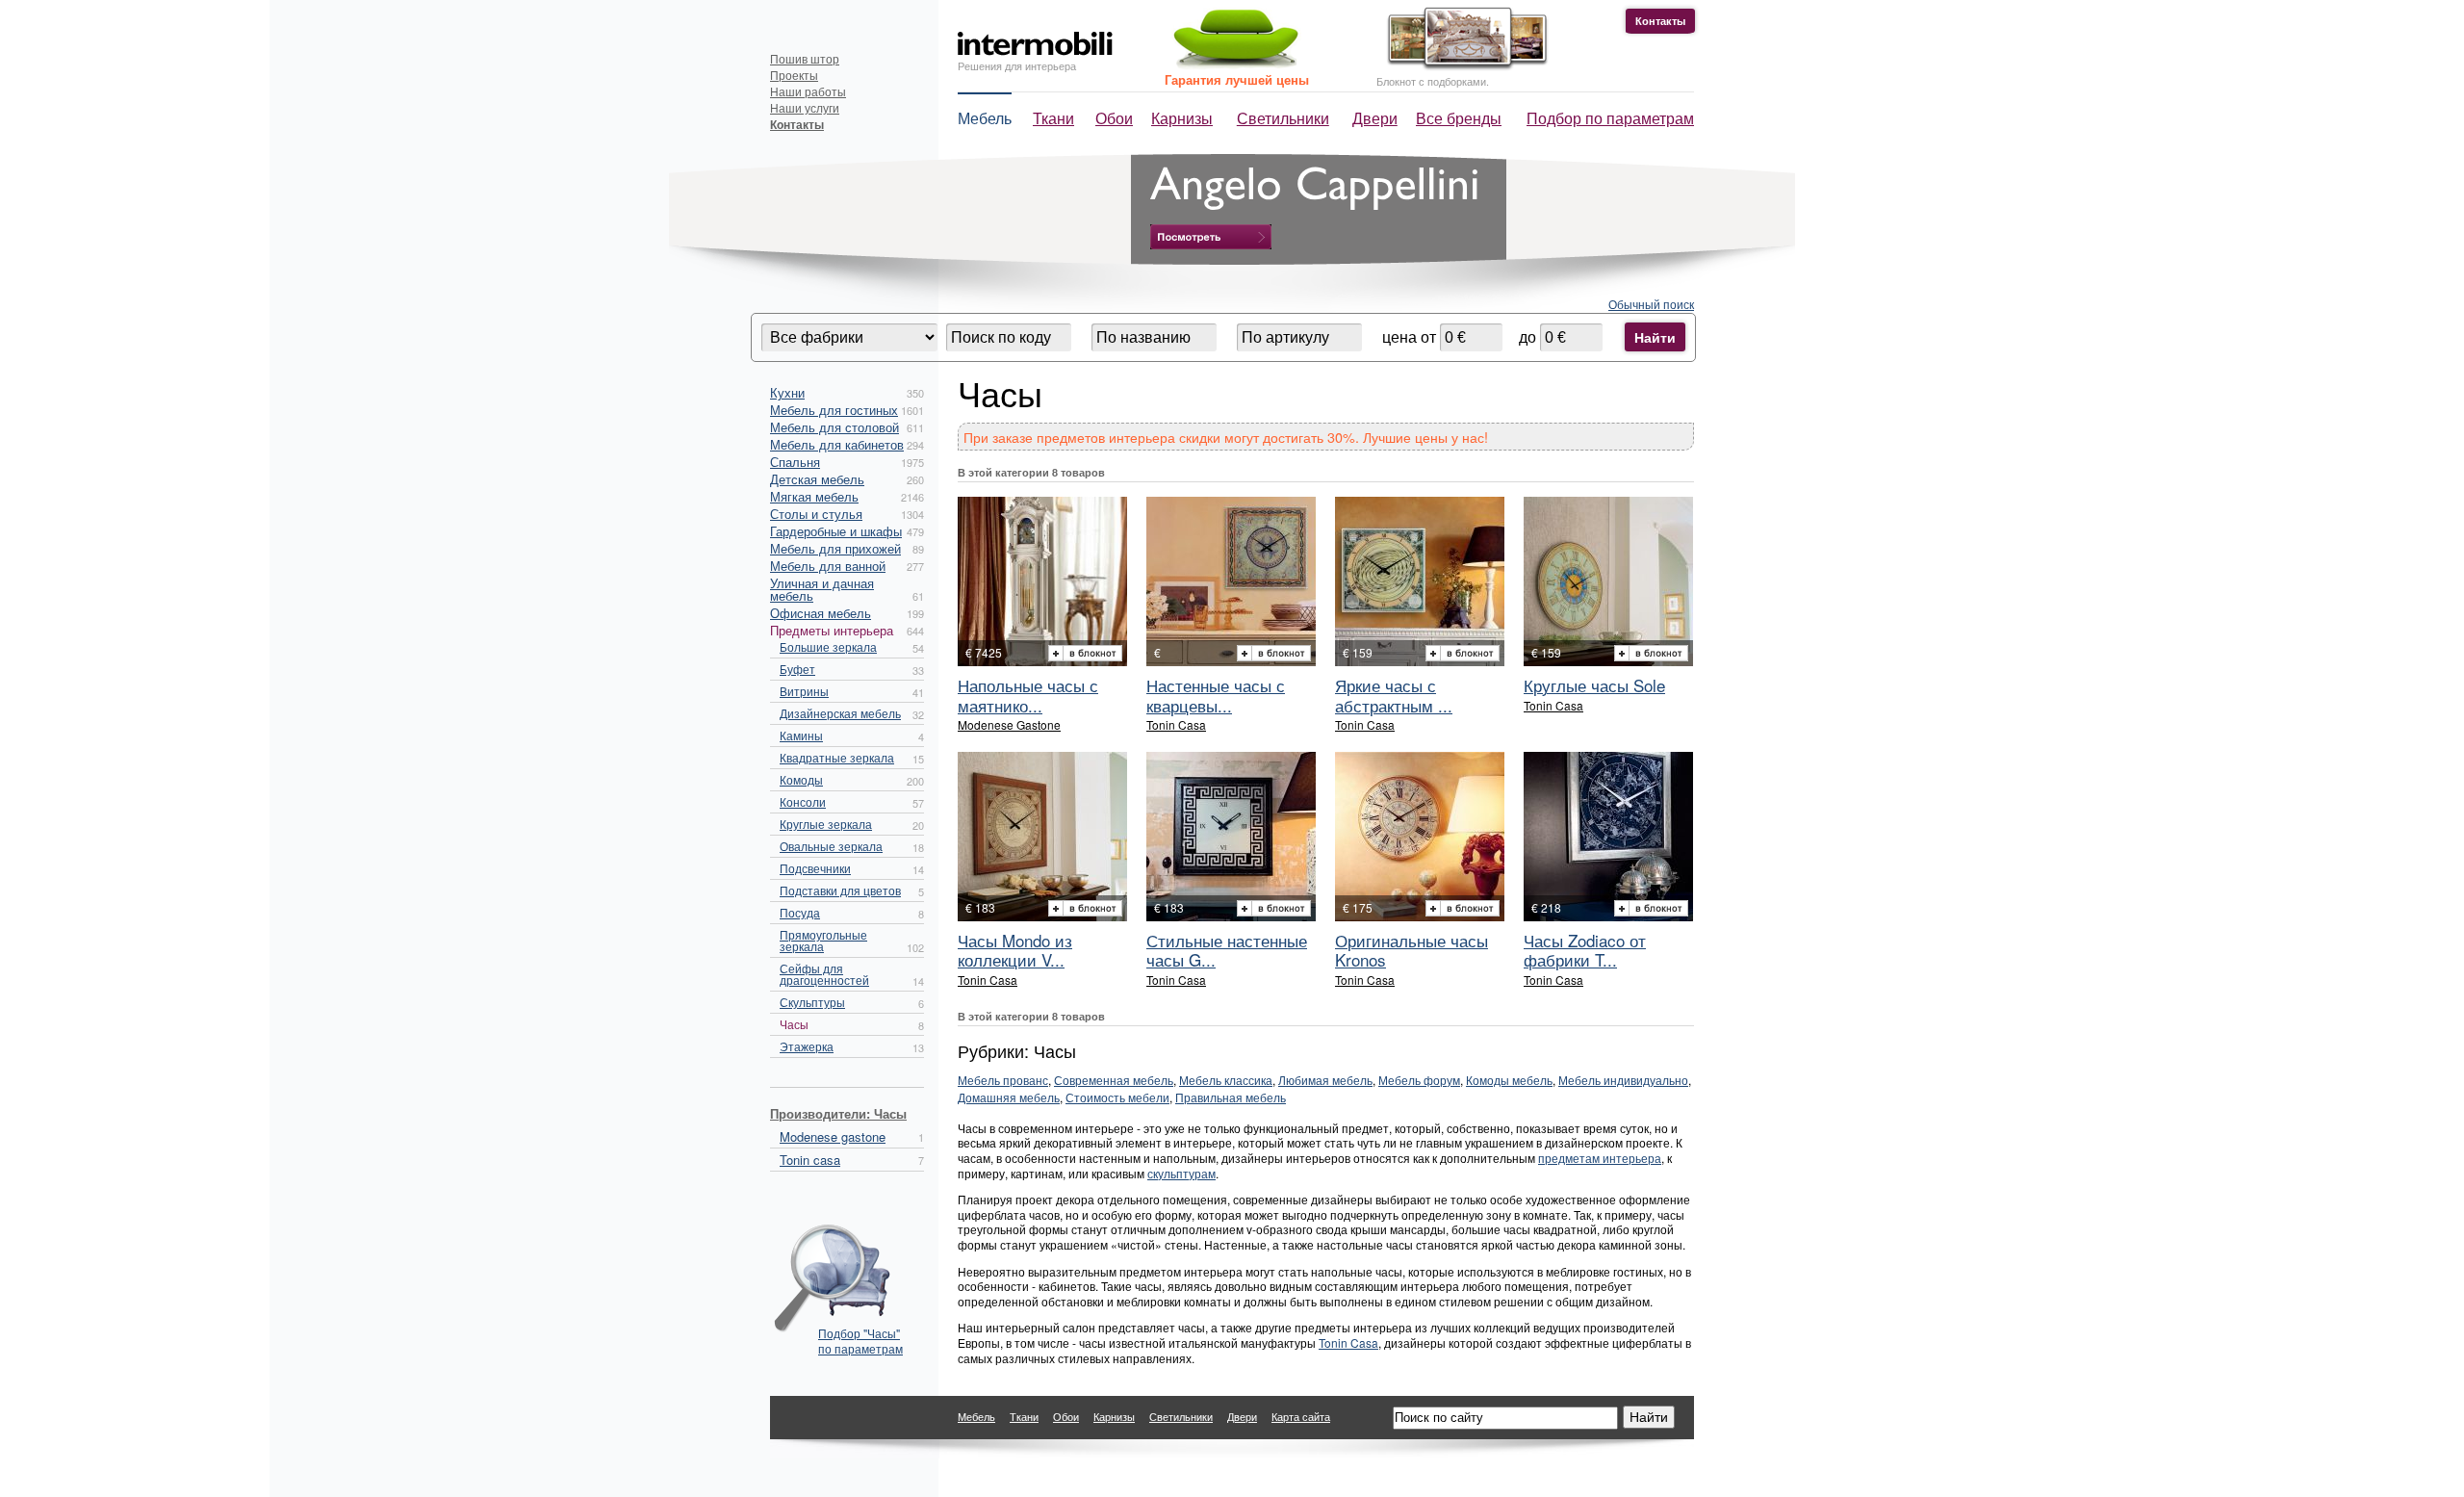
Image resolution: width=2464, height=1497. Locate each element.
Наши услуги (805, 107)
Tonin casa (810, 1160)
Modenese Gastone (1009, 724)
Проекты (794, 75)
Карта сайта (1301, 1416)
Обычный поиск (1651, 304)
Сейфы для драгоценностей (824, 974)
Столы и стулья (816, 514)
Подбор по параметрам (1610, 118)
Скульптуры (812, 1002)
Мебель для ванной (828, 566)
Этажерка (807, 1046)
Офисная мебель (821, 613)
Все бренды (1459, 118)
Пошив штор (805, 58)
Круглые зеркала (826, 824)
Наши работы (808, 91)
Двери (1375, 118)
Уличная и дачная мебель (822, 589)
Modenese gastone (833, 1136)
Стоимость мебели (1117, 1097)
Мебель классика (1226, 1080)
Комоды (801, 779)
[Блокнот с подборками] (1463, 66)
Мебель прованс (1003, 1080)
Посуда (800, 912)
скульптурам (1181, 1173)
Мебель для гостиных (834, 410)
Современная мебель (1114, 1080)
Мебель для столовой (834, 427)
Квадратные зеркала (837, 757)
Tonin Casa (1176, 724)
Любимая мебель (1325, 1080)
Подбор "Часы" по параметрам (860, 1341)
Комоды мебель (1509, 1080)
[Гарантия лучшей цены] (1233, 65)
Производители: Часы (838, 1113)
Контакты (1660, 21)
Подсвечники (815, 868)
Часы (794, 1024)
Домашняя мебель (1009, 1097)
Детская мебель (817, 479)
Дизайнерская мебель (840, 713)
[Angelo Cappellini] (1211, 237)
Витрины (804, 691)
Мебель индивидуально (1623, 1080)
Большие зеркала (828, 646)
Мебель (985, 118)
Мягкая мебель (814, 496)
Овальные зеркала (831, 846)
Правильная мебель (1231, 1097)
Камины (801, 735)
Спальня (795, 462)
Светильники (1283, 118)
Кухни (787, 392)
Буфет (797, 669)
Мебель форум (1419, 1080)
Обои (1114, 118)
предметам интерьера (1600, 1158)
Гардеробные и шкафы (836, 531)
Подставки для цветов (840, 890)
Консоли (803, 801)
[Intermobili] (1035, 44)
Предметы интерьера (832, 630)
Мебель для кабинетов (837, 444)
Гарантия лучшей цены (1237, 79)
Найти (1655, 337)
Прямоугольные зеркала (823, 940)
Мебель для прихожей (835, 548)
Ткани (1053, 118)
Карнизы (1182, 118)
